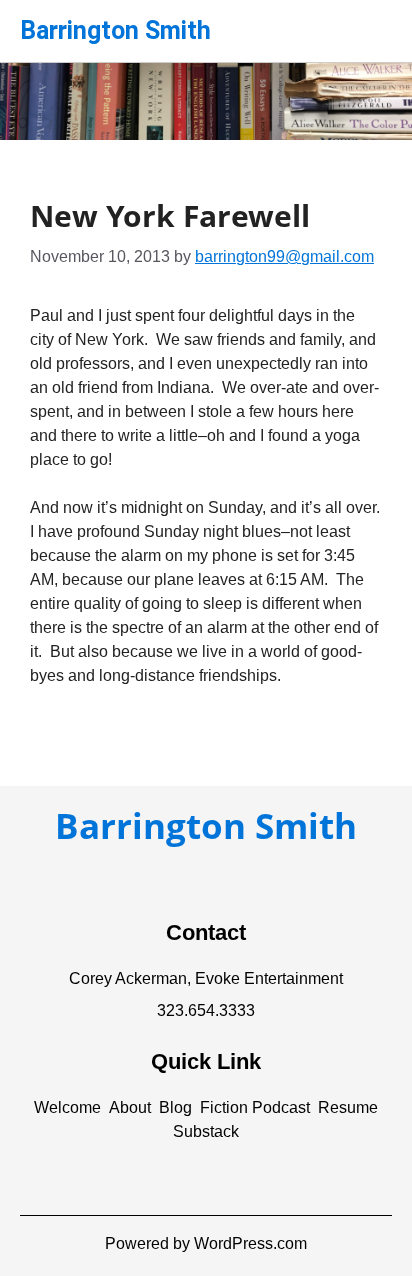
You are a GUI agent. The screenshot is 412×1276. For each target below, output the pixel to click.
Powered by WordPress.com (206, 1243)
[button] (67, 1108)
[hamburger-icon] (369, 23)
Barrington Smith (115, 30)
